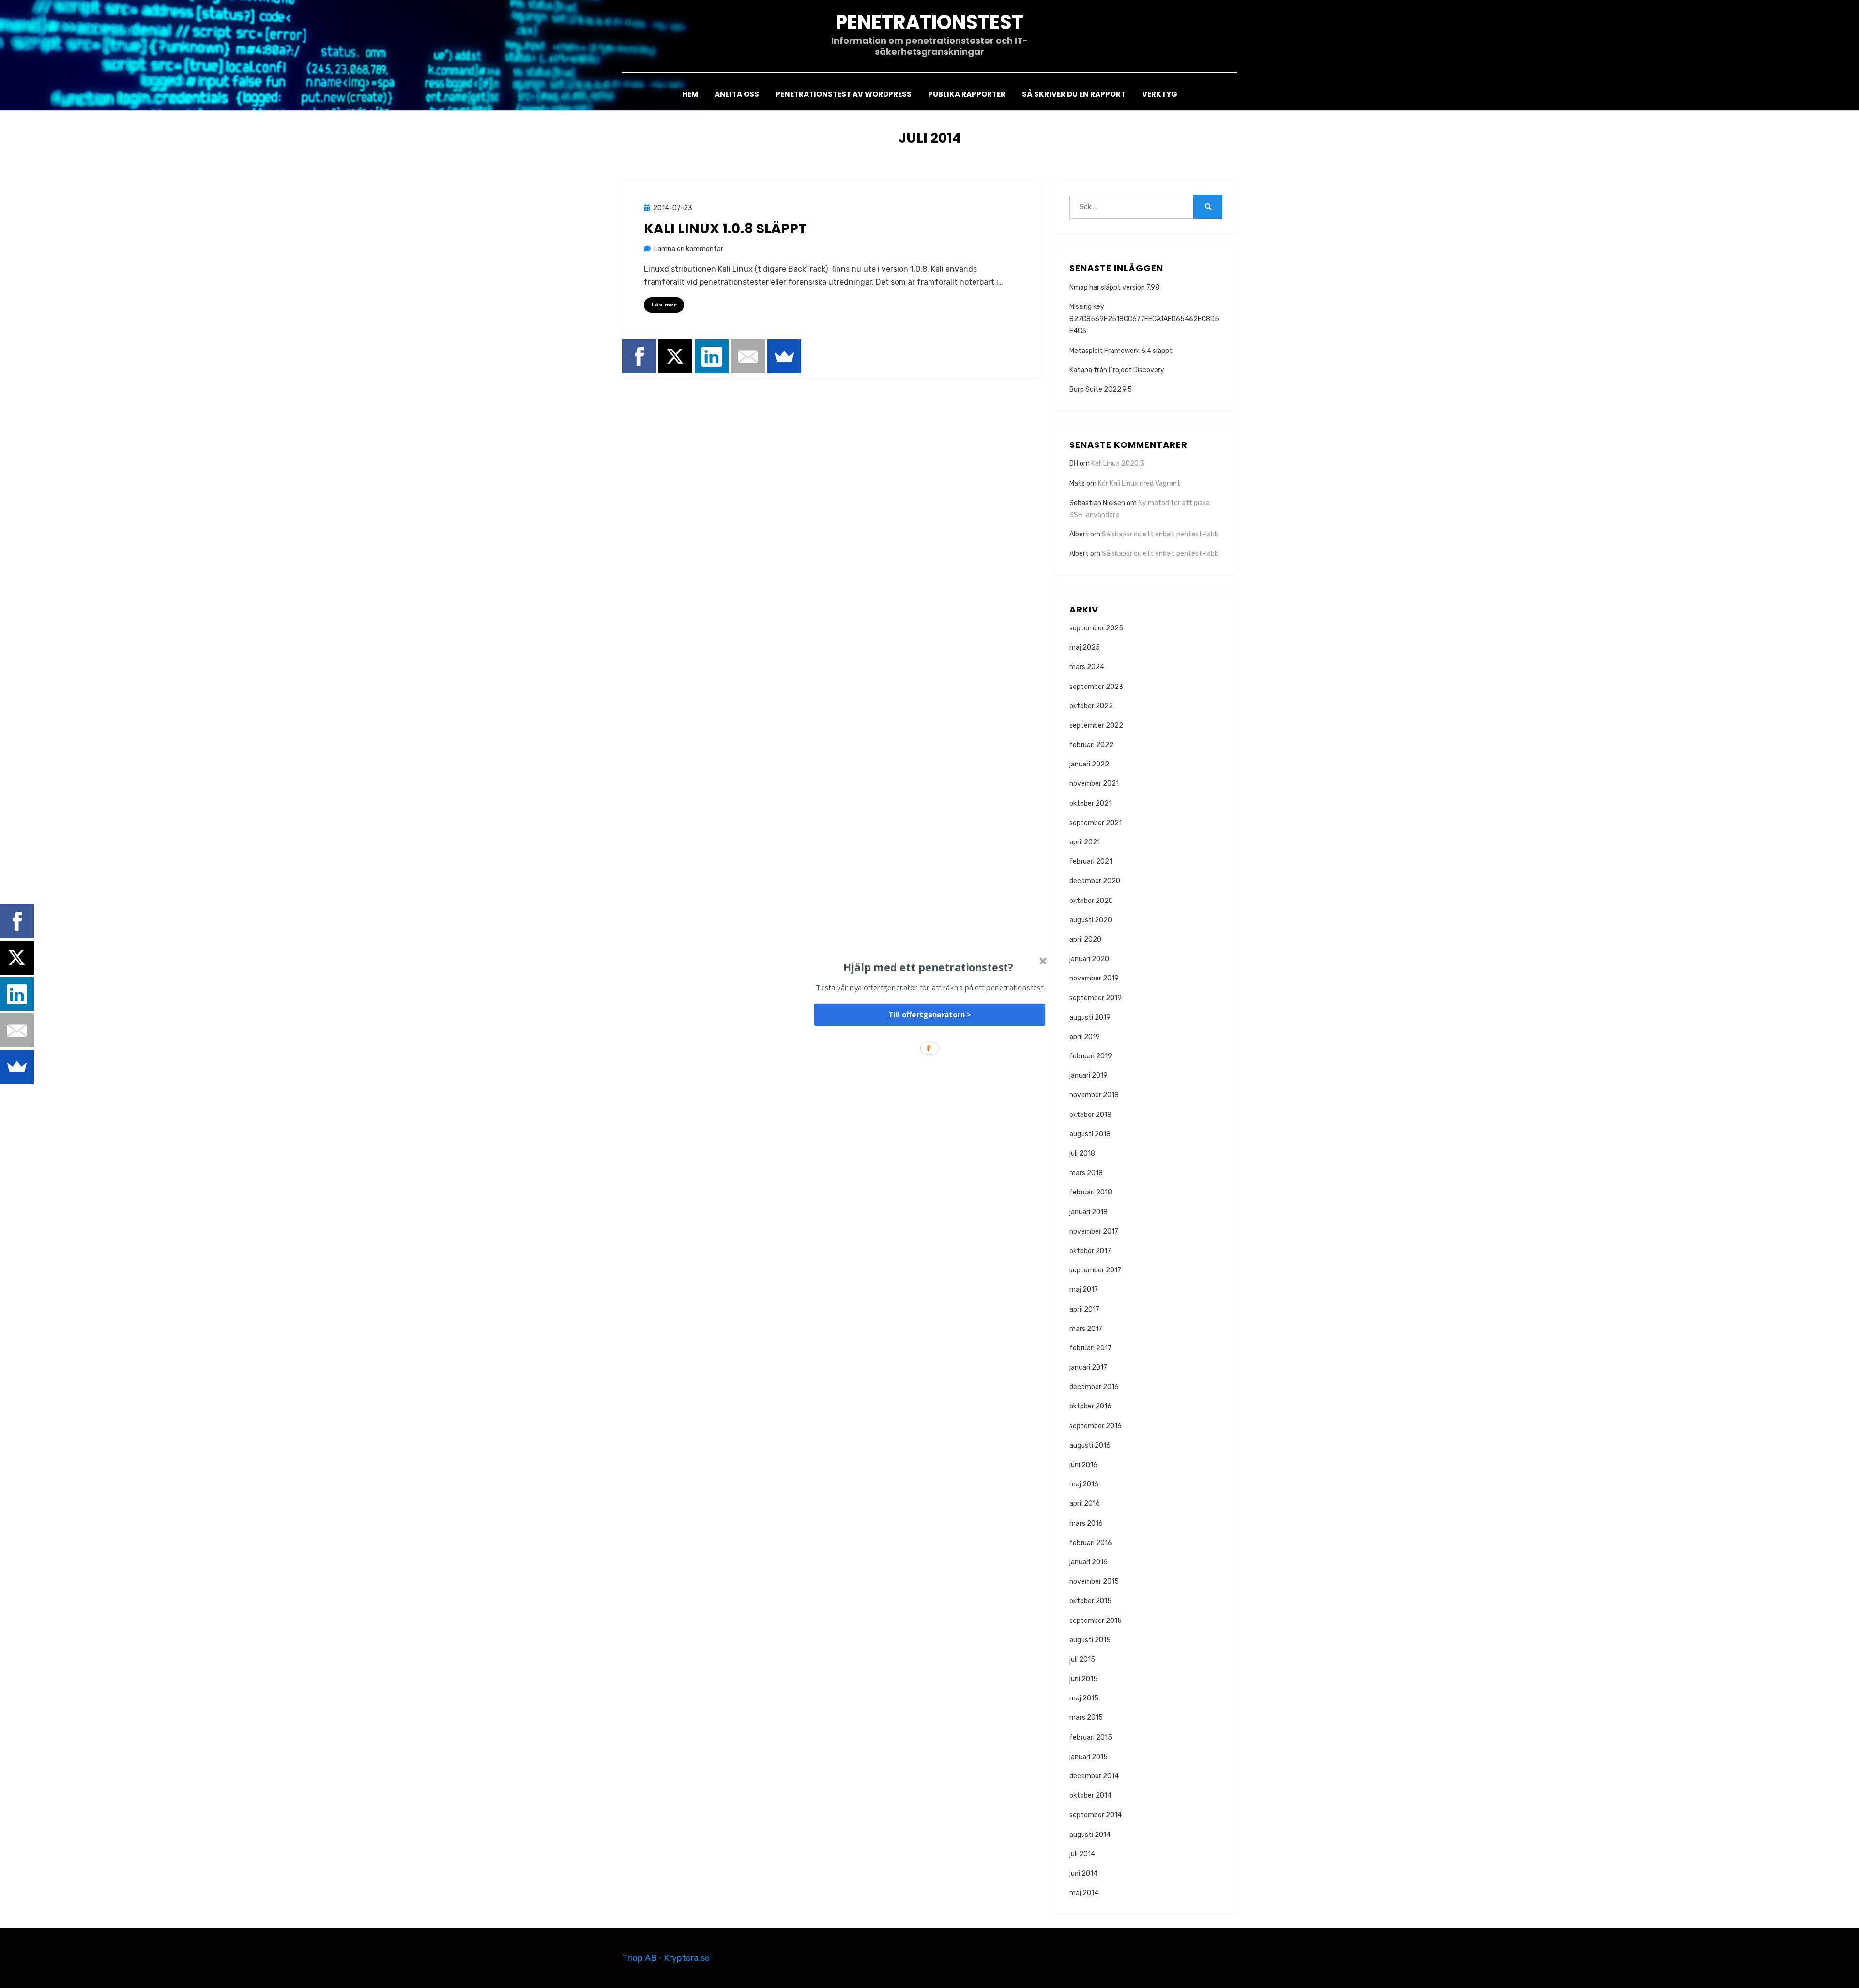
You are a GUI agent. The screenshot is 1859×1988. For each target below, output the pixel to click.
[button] (929, 967)
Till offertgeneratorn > (930, 1015)
